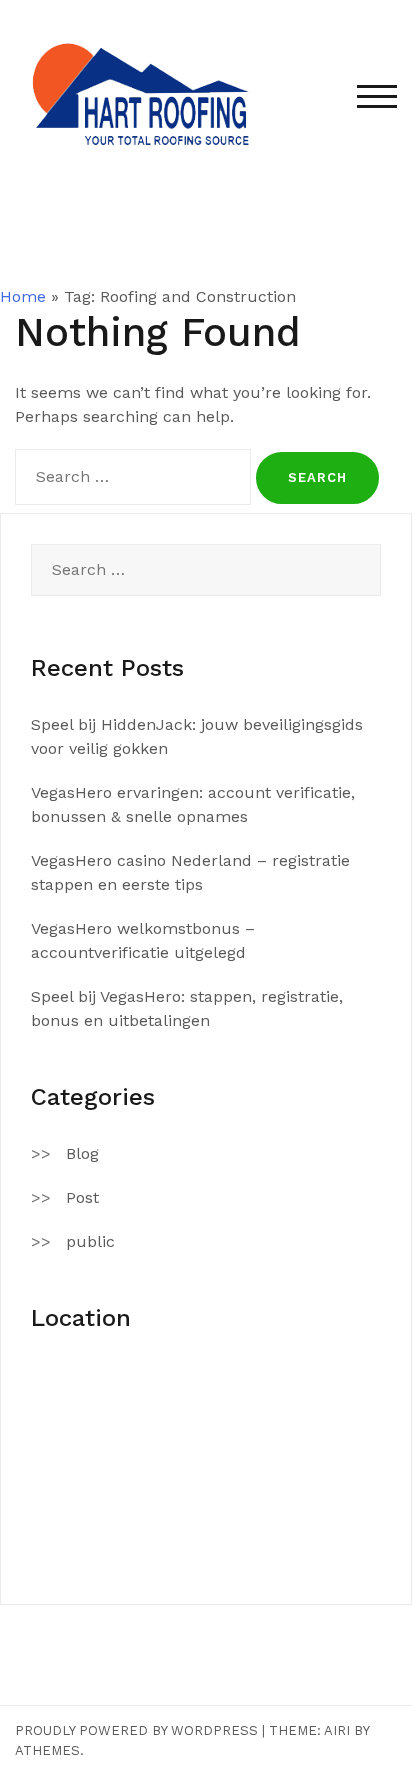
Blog (82, 1153)
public (90, 1241)
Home (23, 296)
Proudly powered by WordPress (136, 1730)
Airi (337, 1730)
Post (82, 1197)
